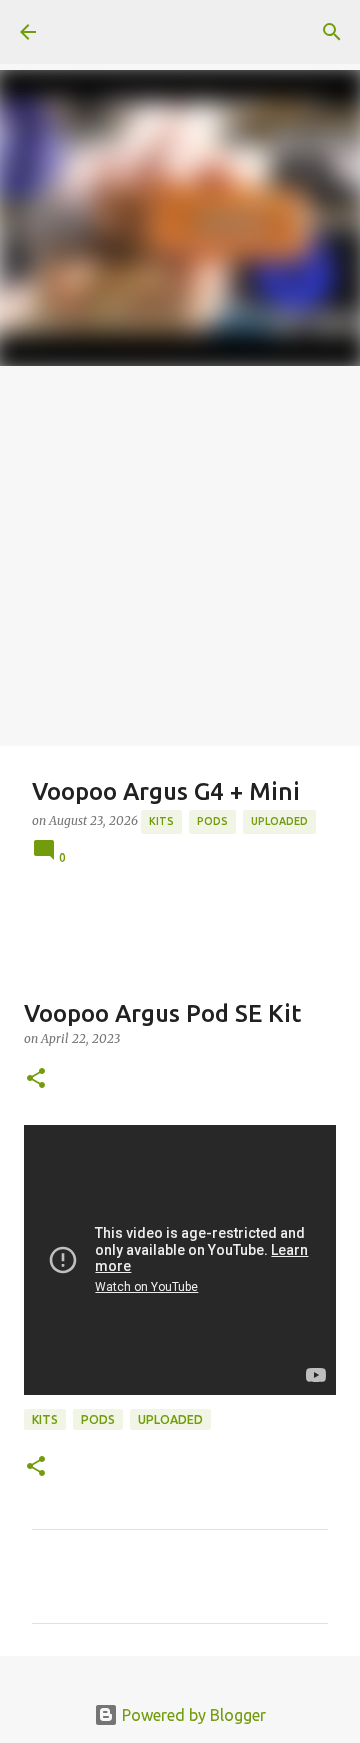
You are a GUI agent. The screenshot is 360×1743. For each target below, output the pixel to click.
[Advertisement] (180, 556)
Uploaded (279, 821)
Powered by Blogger (192, 1715)
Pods (212, 821)
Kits (161, 821)
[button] (36, 1079)
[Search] (332, 32)
